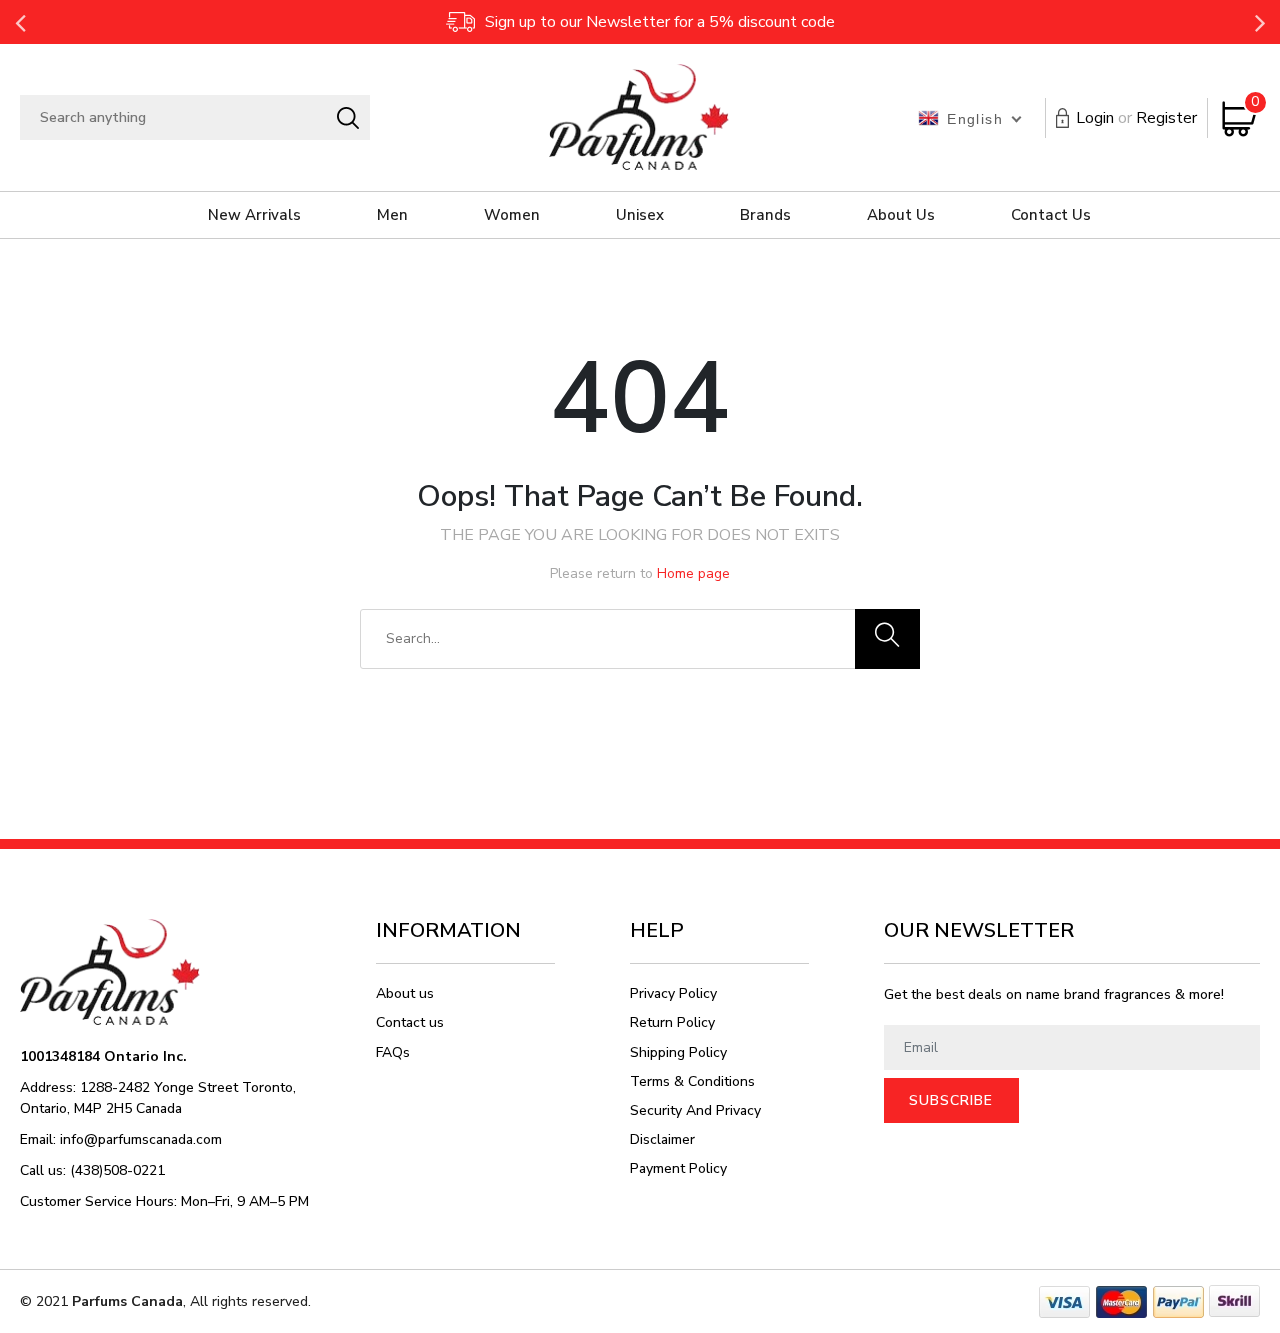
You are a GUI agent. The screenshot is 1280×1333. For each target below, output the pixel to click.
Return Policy (672, 1022)
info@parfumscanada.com (141, 1139)
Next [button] (1260, 22)
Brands (765, 215)
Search (347, 118)
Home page (693, 573)
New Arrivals (254, 215)
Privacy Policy (673, 993)
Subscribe (951, 1100)
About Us (901, 215)
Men (392, 215)
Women (512, 215)
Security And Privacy (695, 1110)
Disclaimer (662, 1139)
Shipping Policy (678, 1052)
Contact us (410, 1022)
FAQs (393, 1052)
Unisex (640, 215)
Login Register (1136, 118)
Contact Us (1051, 215)
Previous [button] (20, 22)
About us (405, 993)
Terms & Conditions (692, 1081)
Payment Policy (678, 1168)
